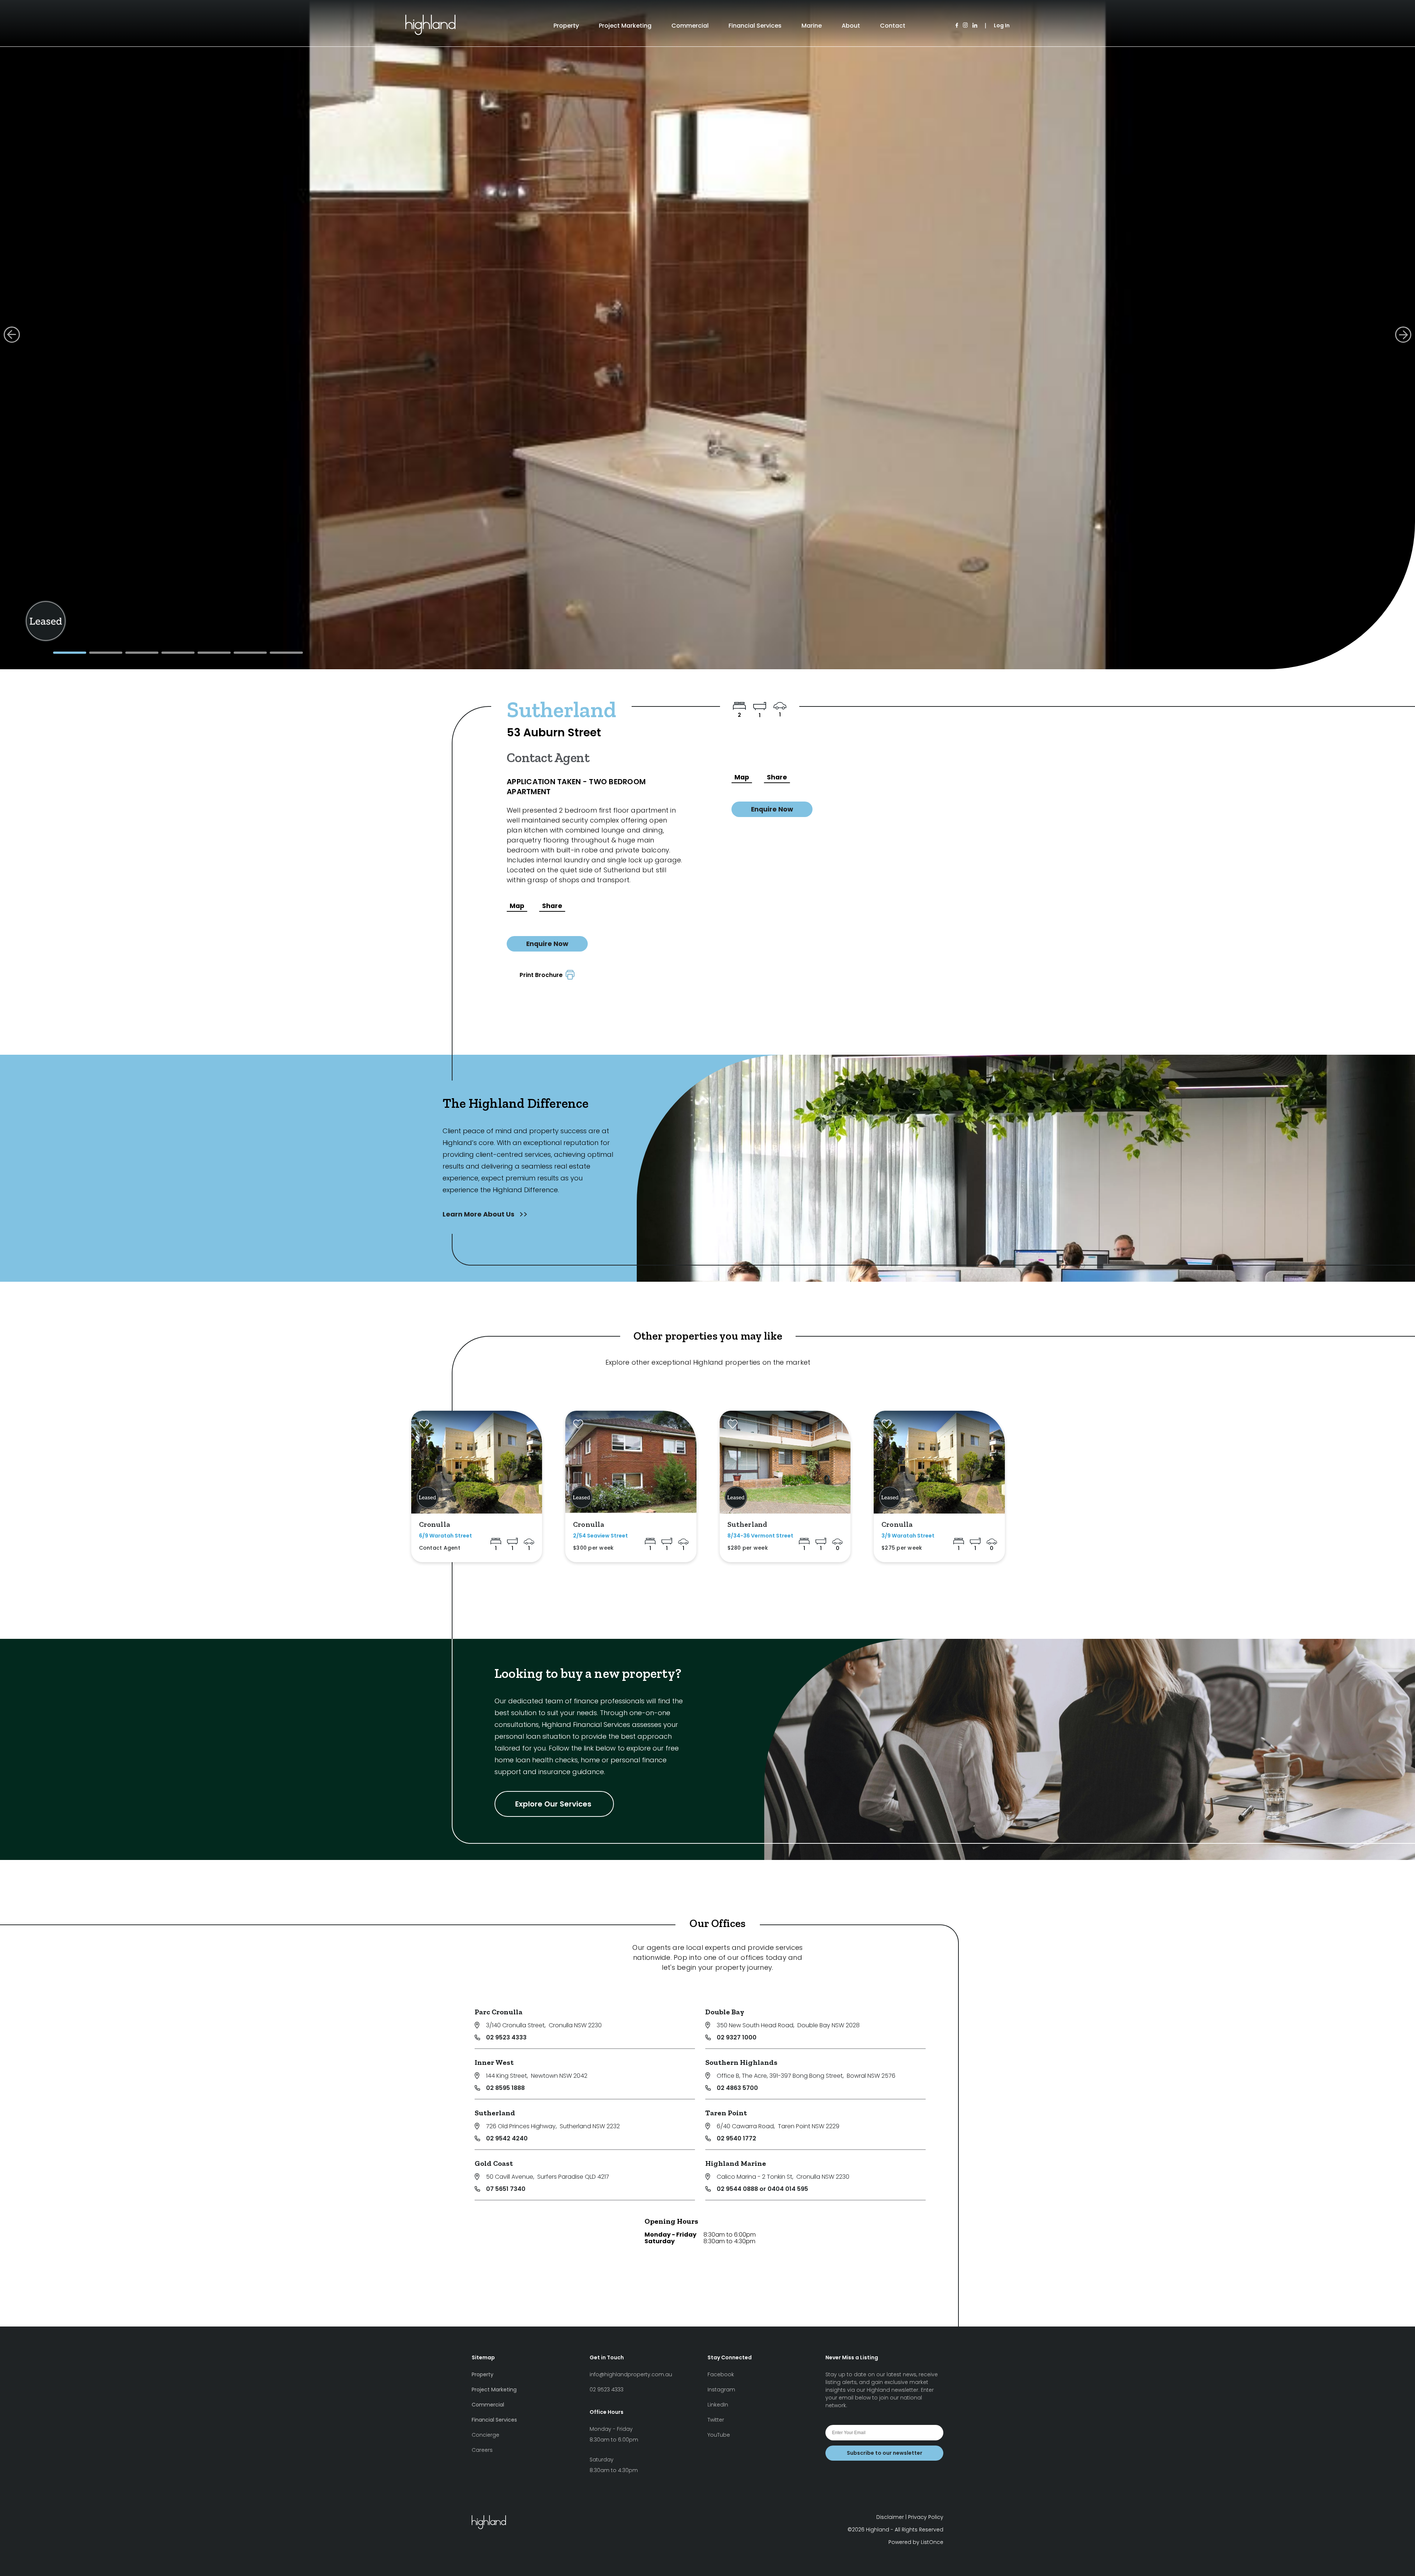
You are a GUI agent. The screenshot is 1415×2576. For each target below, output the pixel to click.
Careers (482, 2450)
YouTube (719, 2435)
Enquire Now (547, 944)
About (851, 26)
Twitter (716, 2420)
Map (517, 906)
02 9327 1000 (737, 2037)
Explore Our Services (554, 1804)
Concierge (485, 2435)
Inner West (494, 2062)
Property (566, 26)
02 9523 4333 (506, 2037)
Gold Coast (494, 2163)
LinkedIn (718, 2405)
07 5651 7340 (506, 2189)
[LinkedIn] (975, 26)
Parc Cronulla (499, 2012)
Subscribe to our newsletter (885, 2453)
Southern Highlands (741, 2062)
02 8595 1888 (505, 2088)
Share (552, 906)
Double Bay (725, 2012)
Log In (1002, 25)
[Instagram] (965, 26)
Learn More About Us (479, 1214)
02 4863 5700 (737, 2088)
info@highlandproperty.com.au (631, 2374)
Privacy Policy (926, 2517)
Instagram (721, 2390)
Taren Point (726, 2113)
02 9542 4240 (507, 2138)
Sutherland (495, 2113)
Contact (893, 26)
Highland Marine (736, 2163)
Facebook (721, 2374)
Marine (812, 26)
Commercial (690, 26)
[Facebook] (957, 26)
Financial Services (755, 26)
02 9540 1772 (736, 2138)
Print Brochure (543, 975)
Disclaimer (890, 2517)
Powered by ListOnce (916, 2542)
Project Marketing (625, 26)
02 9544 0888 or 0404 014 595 (762, 2189)
